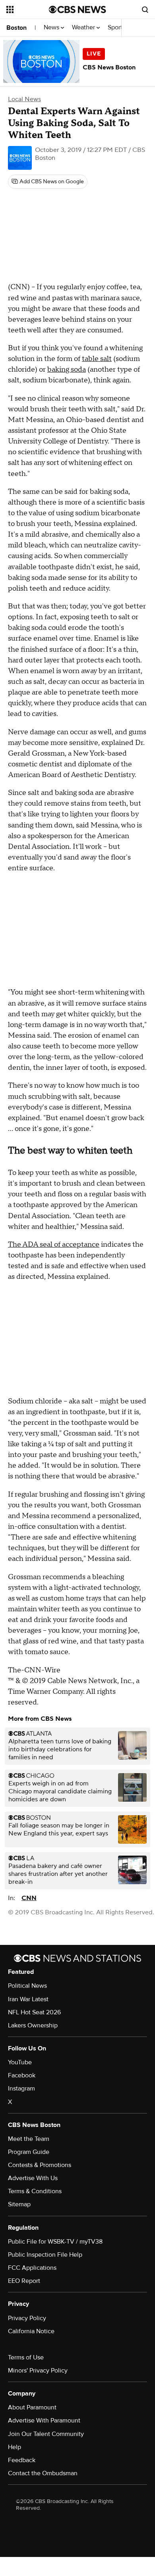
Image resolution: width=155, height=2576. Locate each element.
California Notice (31, 2331)
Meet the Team (29, 2139)
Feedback (22, 2460)
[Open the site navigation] (28, 10)
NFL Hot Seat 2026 (34, 2012)
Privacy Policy (27, 2318)
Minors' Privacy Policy (38, 2371)
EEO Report (24, 2281)
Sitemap (19, 2204)
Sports (117, 28)
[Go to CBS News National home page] (77, 10)
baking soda (67, 370)
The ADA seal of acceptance (54, 1245)
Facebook (22, 2075)
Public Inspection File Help (45, 2255)
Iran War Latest (28, 1999)
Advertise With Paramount (44, 2421)
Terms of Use (26, 2357)
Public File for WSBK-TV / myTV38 (55, 2242)
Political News (27, 1986)
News (52, 28)
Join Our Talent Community (46, 2434)
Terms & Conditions (35, 2191)
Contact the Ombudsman (43, 2473)
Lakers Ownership (33, 2025)
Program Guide (29, 2152)
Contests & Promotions (40, 2165)
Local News (24, 99)
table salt (97, 359)
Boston (16, 28)
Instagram (21, 2088)
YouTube (20, 2062)
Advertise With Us (33, 2178)
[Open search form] (145, 10)
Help (15, 2447)
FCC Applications (32, 2268)
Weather (84, 28)
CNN (29, 1898)
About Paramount (32, 2407)
